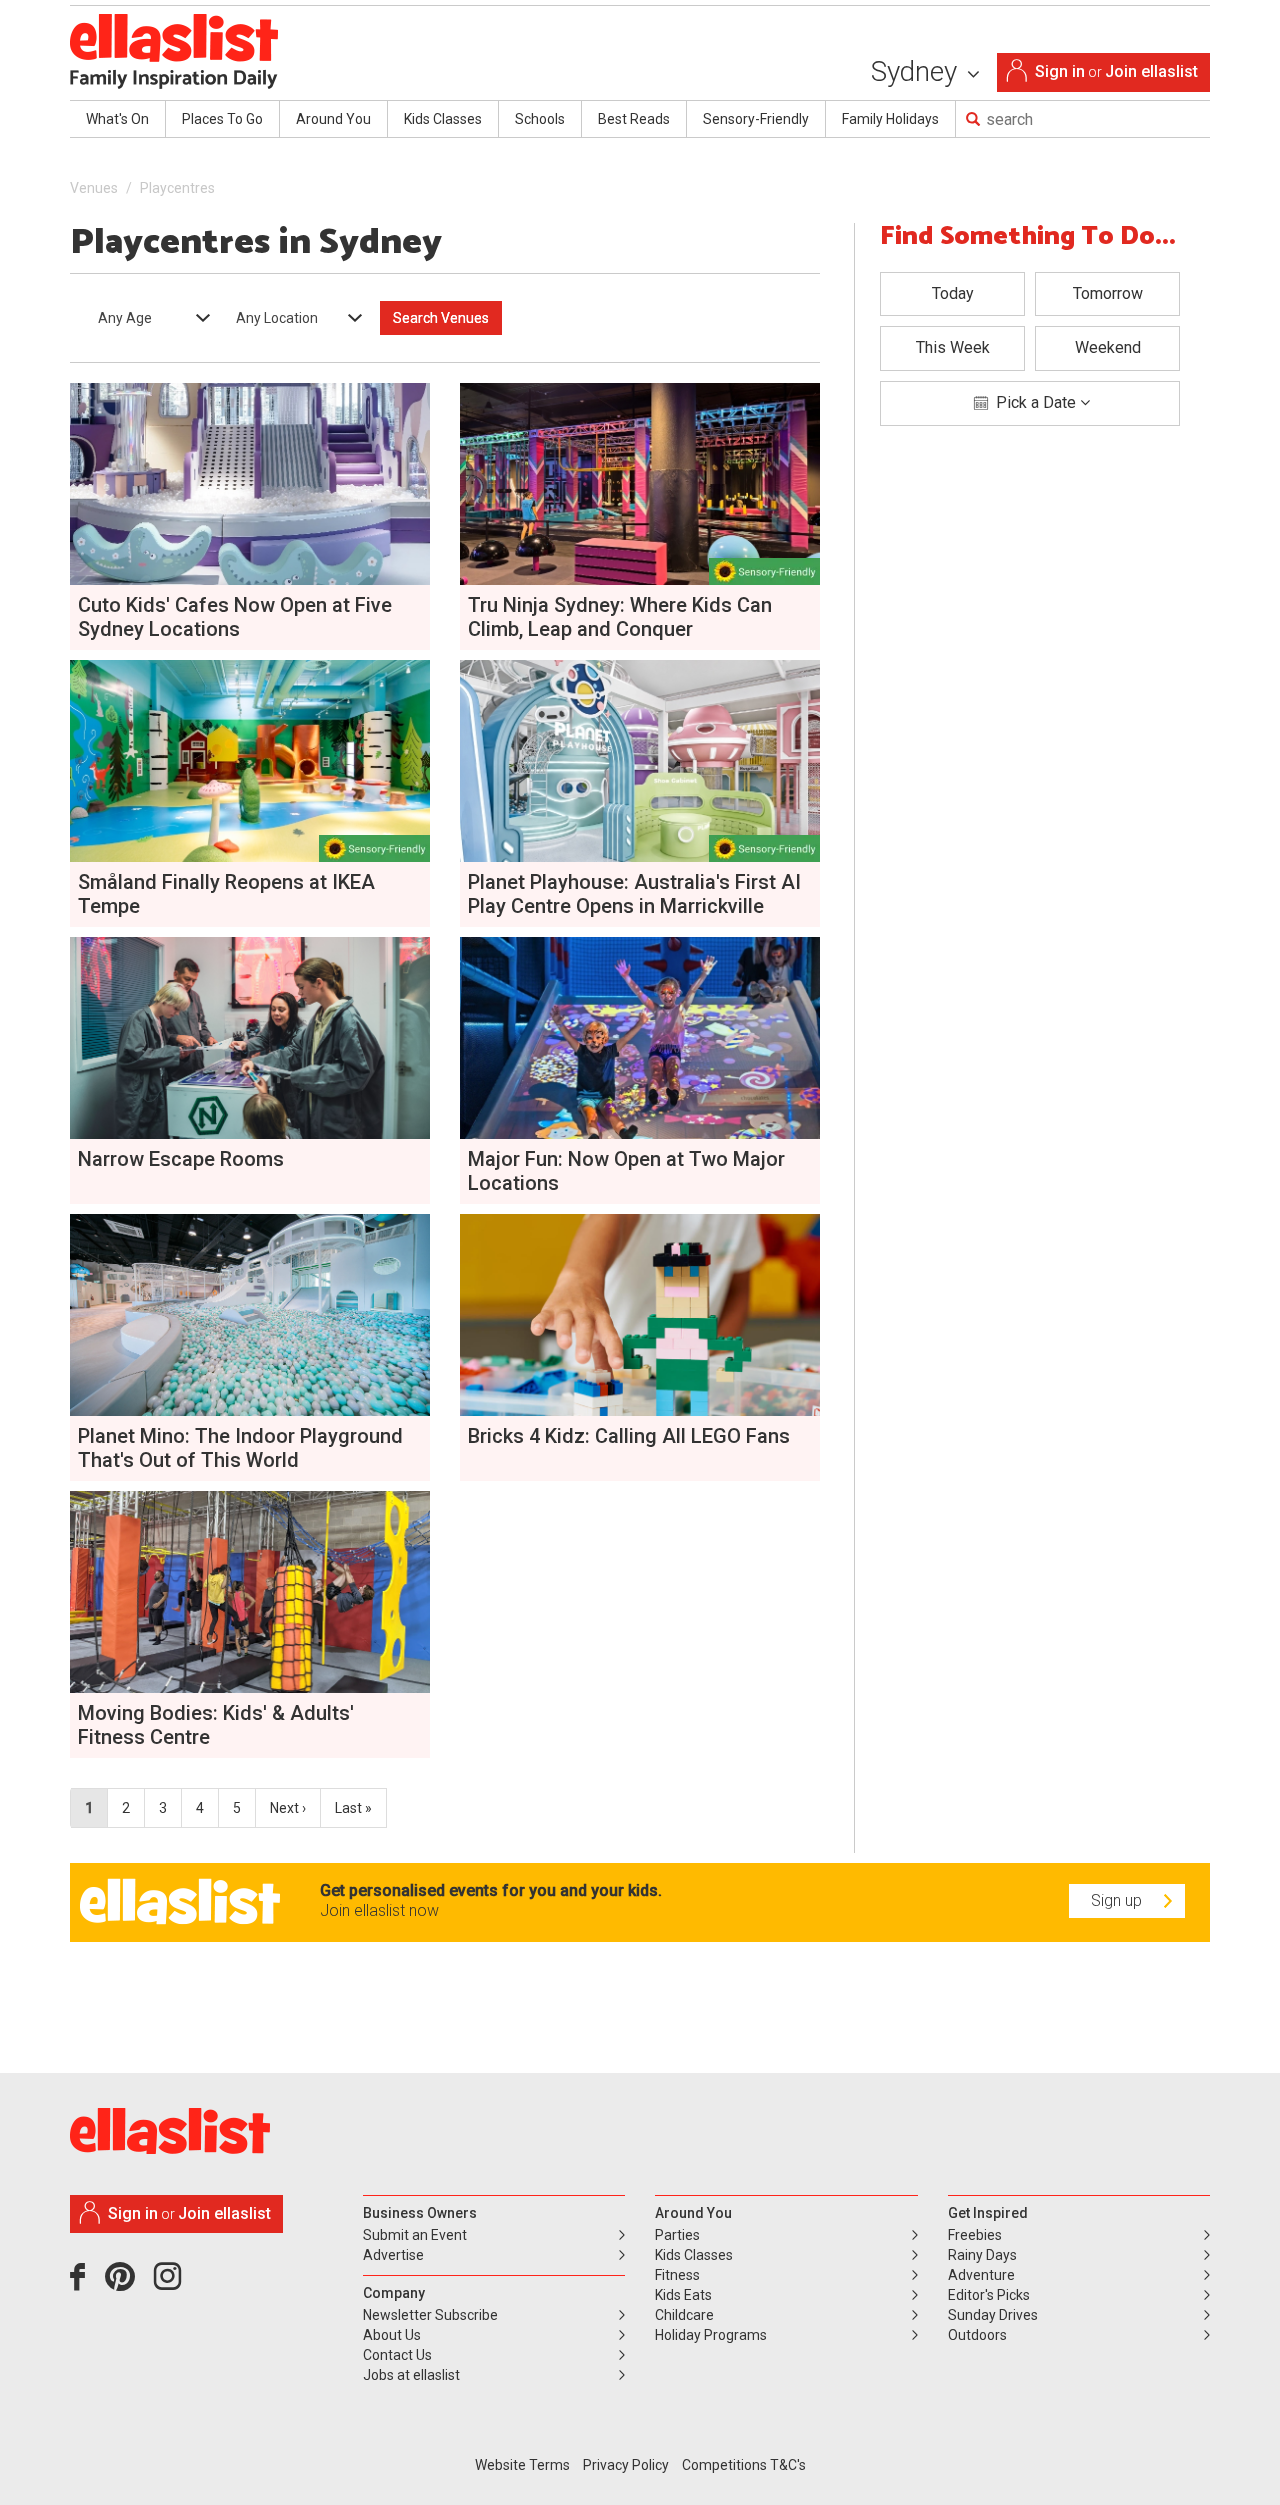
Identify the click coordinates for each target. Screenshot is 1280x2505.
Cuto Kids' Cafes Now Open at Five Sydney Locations (235, 617)
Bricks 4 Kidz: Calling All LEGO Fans (629, 1436)
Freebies (975, 2235)
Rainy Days (982, 2255)
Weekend (1108, 347)
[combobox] (147, 318)
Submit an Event (415, 2235)
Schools (540, 119)
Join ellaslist (1151, 71)
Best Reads (634, 119)
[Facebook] (82, 2284)
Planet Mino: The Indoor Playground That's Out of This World (240, 1448)
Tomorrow (1108, 293)
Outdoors (977, 2335)
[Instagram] (171, 2284)
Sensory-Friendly (756, 119)
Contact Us (397, 2355)
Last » (353, 1808)
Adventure (981, 2275)
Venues (94, 188)
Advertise (393, 2255)
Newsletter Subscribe (430, 2315)
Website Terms (522, 2465)
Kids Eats (683, 2295)
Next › (288, 1808)
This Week (953, 347)
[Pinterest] (127, 2284)
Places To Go (222, 119)
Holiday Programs (711, 2335)
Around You (333, 119)
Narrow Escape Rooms (181, 1159)
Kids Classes (443, 119)
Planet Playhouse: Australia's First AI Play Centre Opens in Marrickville (634, 894)
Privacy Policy (626, 2465)
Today (953, 293)
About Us (392, 2335)
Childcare (684, 2315)
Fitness (677, 2275)
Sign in (1060, 71)
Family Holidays (890, 119)
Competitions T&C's (744, 2465)
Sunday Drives (993, 2315)
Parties (677, 2235)
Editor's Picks (989, 2295)
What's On (117, 119)
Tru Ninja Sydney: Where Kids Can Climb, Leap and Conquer (620, 617)
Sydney (917, 71)
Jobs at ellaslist (411, 2375)
